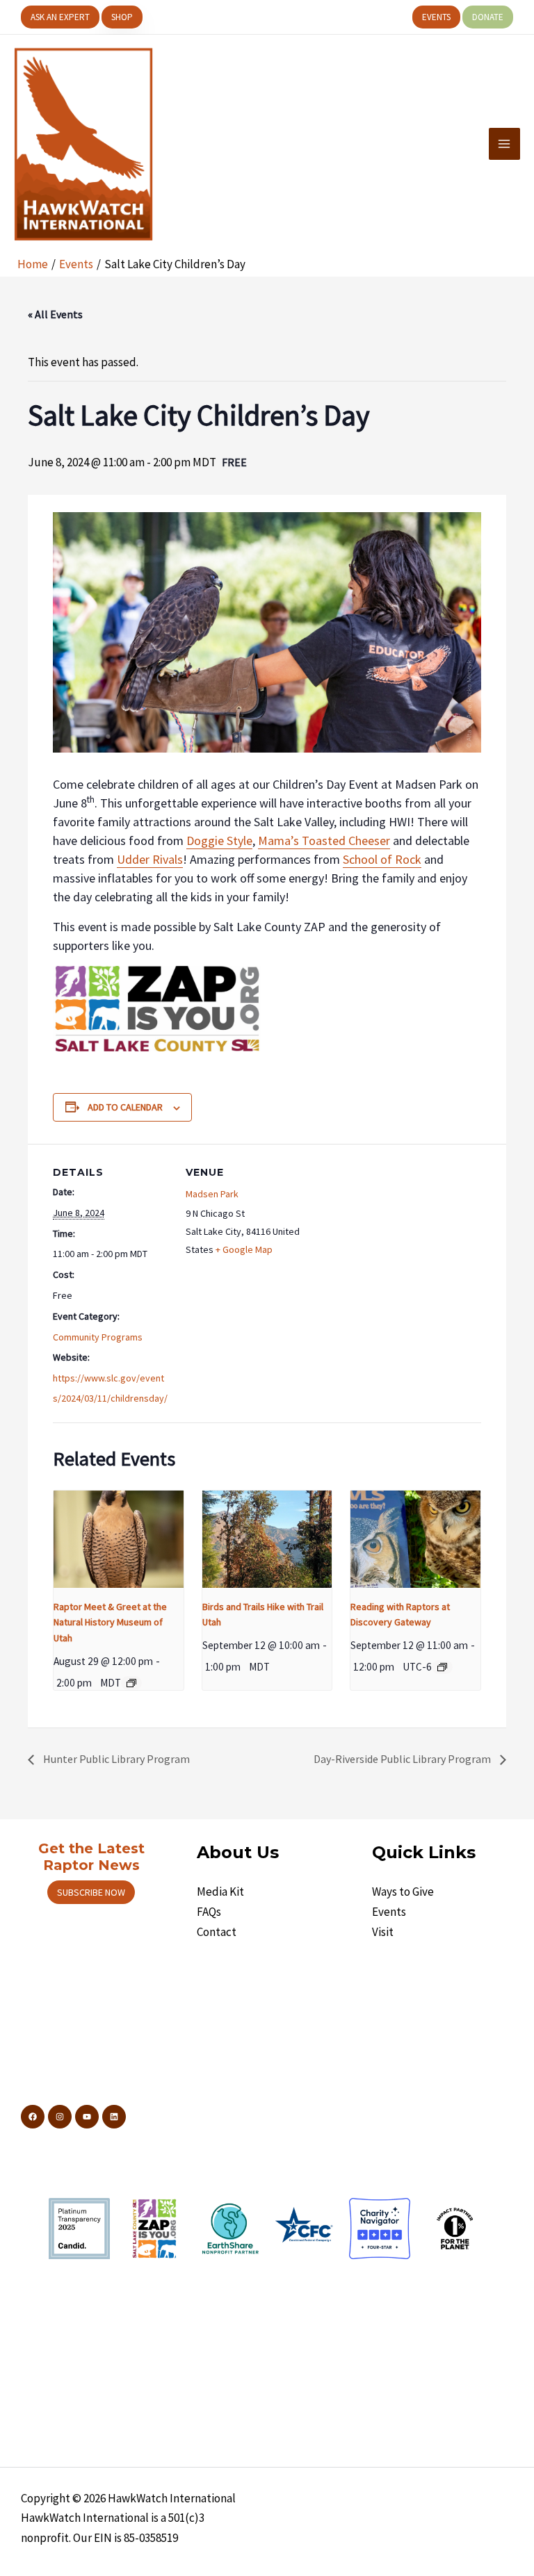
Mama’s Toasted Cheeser (324, 840)
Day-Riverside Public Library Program (403, 1759)
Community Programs (98, 1337)
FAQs (209, 1912)
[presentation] (119, 1539)
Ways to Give (403, 1892)
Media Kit (220, 1892)
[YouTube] (87, 2117)
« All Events (55, 314)
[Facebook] (33, 2117)
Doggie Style (219, 840)
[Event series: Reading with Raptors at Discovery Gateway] (442, 1667)
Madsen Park (212, 1194)
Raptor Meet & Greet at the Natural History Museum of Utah (110, 1622)
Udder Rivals (150, 859)
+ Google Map (244, 1249)
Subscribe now (91, 1892)
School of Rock (382, 859)
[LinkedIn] (114, 2117)
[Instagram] (60, 2117)
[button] (60, 17)
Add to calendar (125, 1107)
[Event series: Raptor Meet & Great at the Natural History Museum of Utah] (131, 1683)
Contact (217, 1932)
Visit (383, 1932)
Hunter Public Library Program (115, 1759)
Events (389, 1912)
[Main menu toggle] (505, 144)
